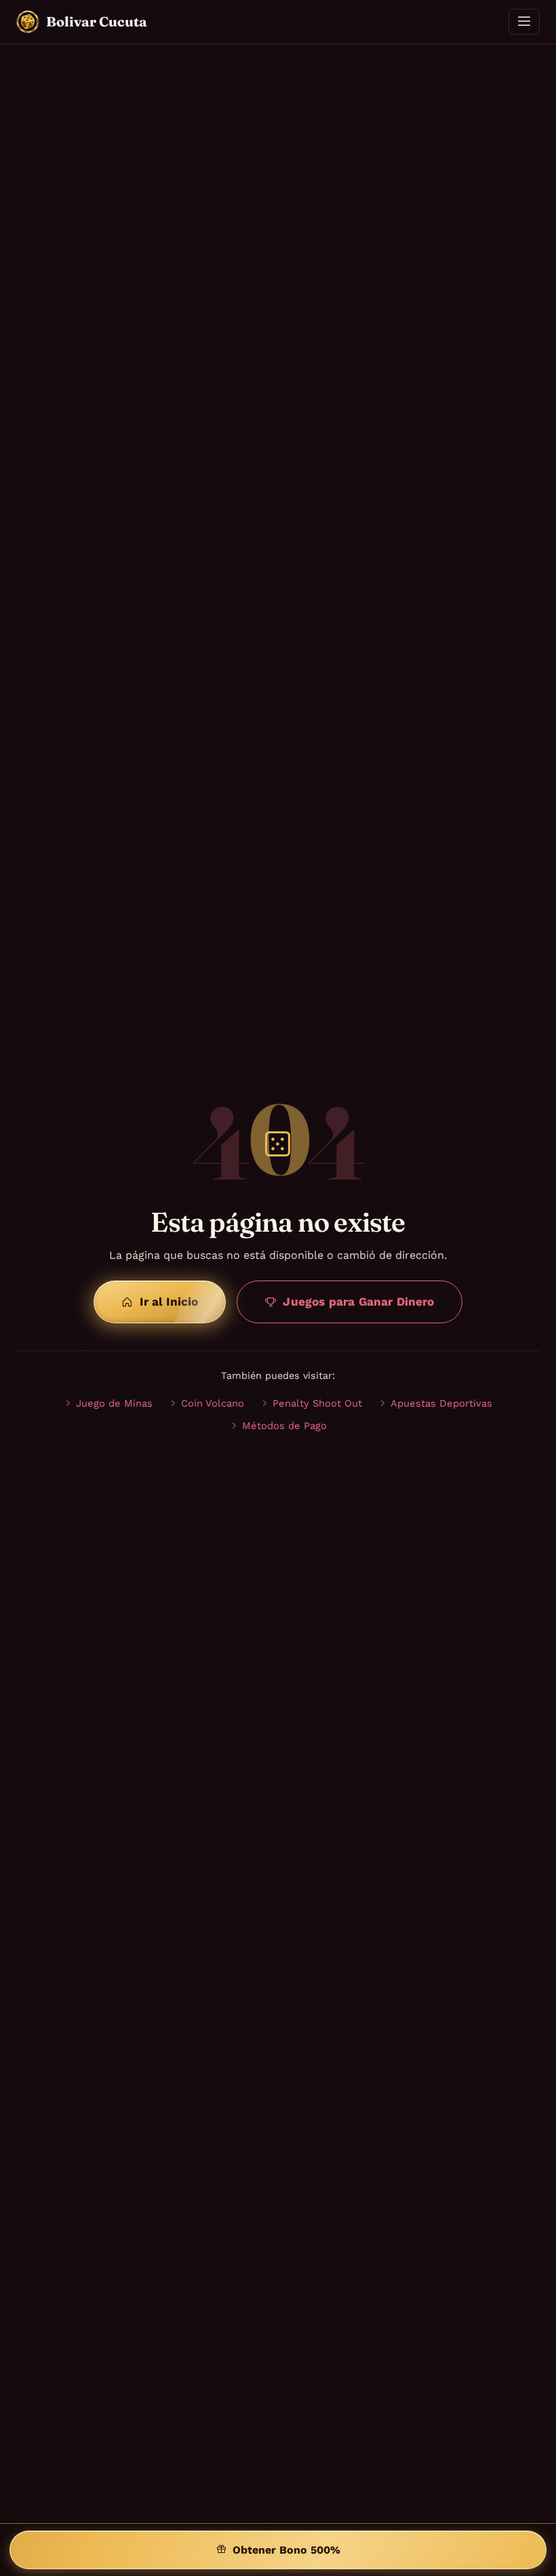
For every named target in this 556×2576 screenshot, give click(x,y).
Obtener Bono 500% (286, 2550)
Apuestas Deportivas (441, 1403)
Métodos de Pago (284, 1426)
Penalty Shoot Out (317, 1403)
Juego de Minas (114, 1403)
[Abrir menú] (524, 22)
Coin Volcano (213, 1403)
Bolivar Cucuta (97, 21)
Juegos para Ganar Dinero (358, 1302)
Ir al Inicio (169, 1302)
